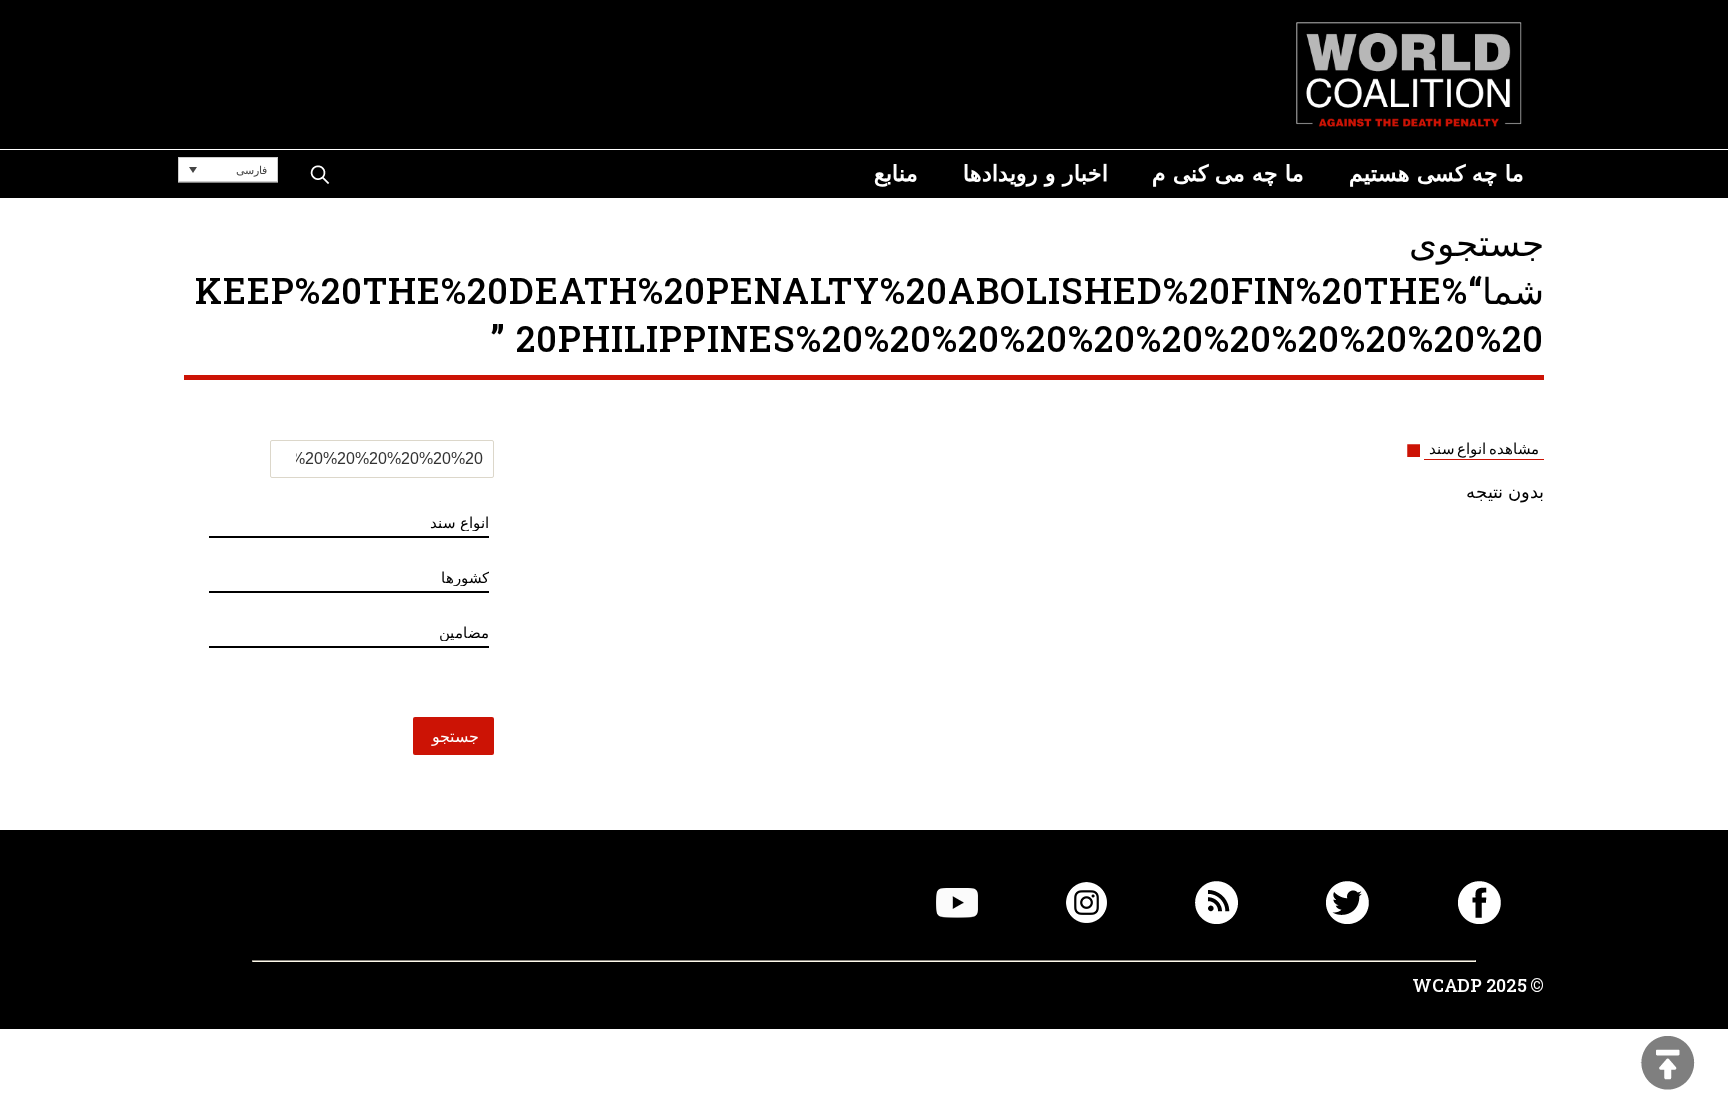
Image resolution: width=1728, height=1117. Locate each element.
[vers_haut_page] (1668, 1064)
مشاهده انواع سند (1484, 449)
